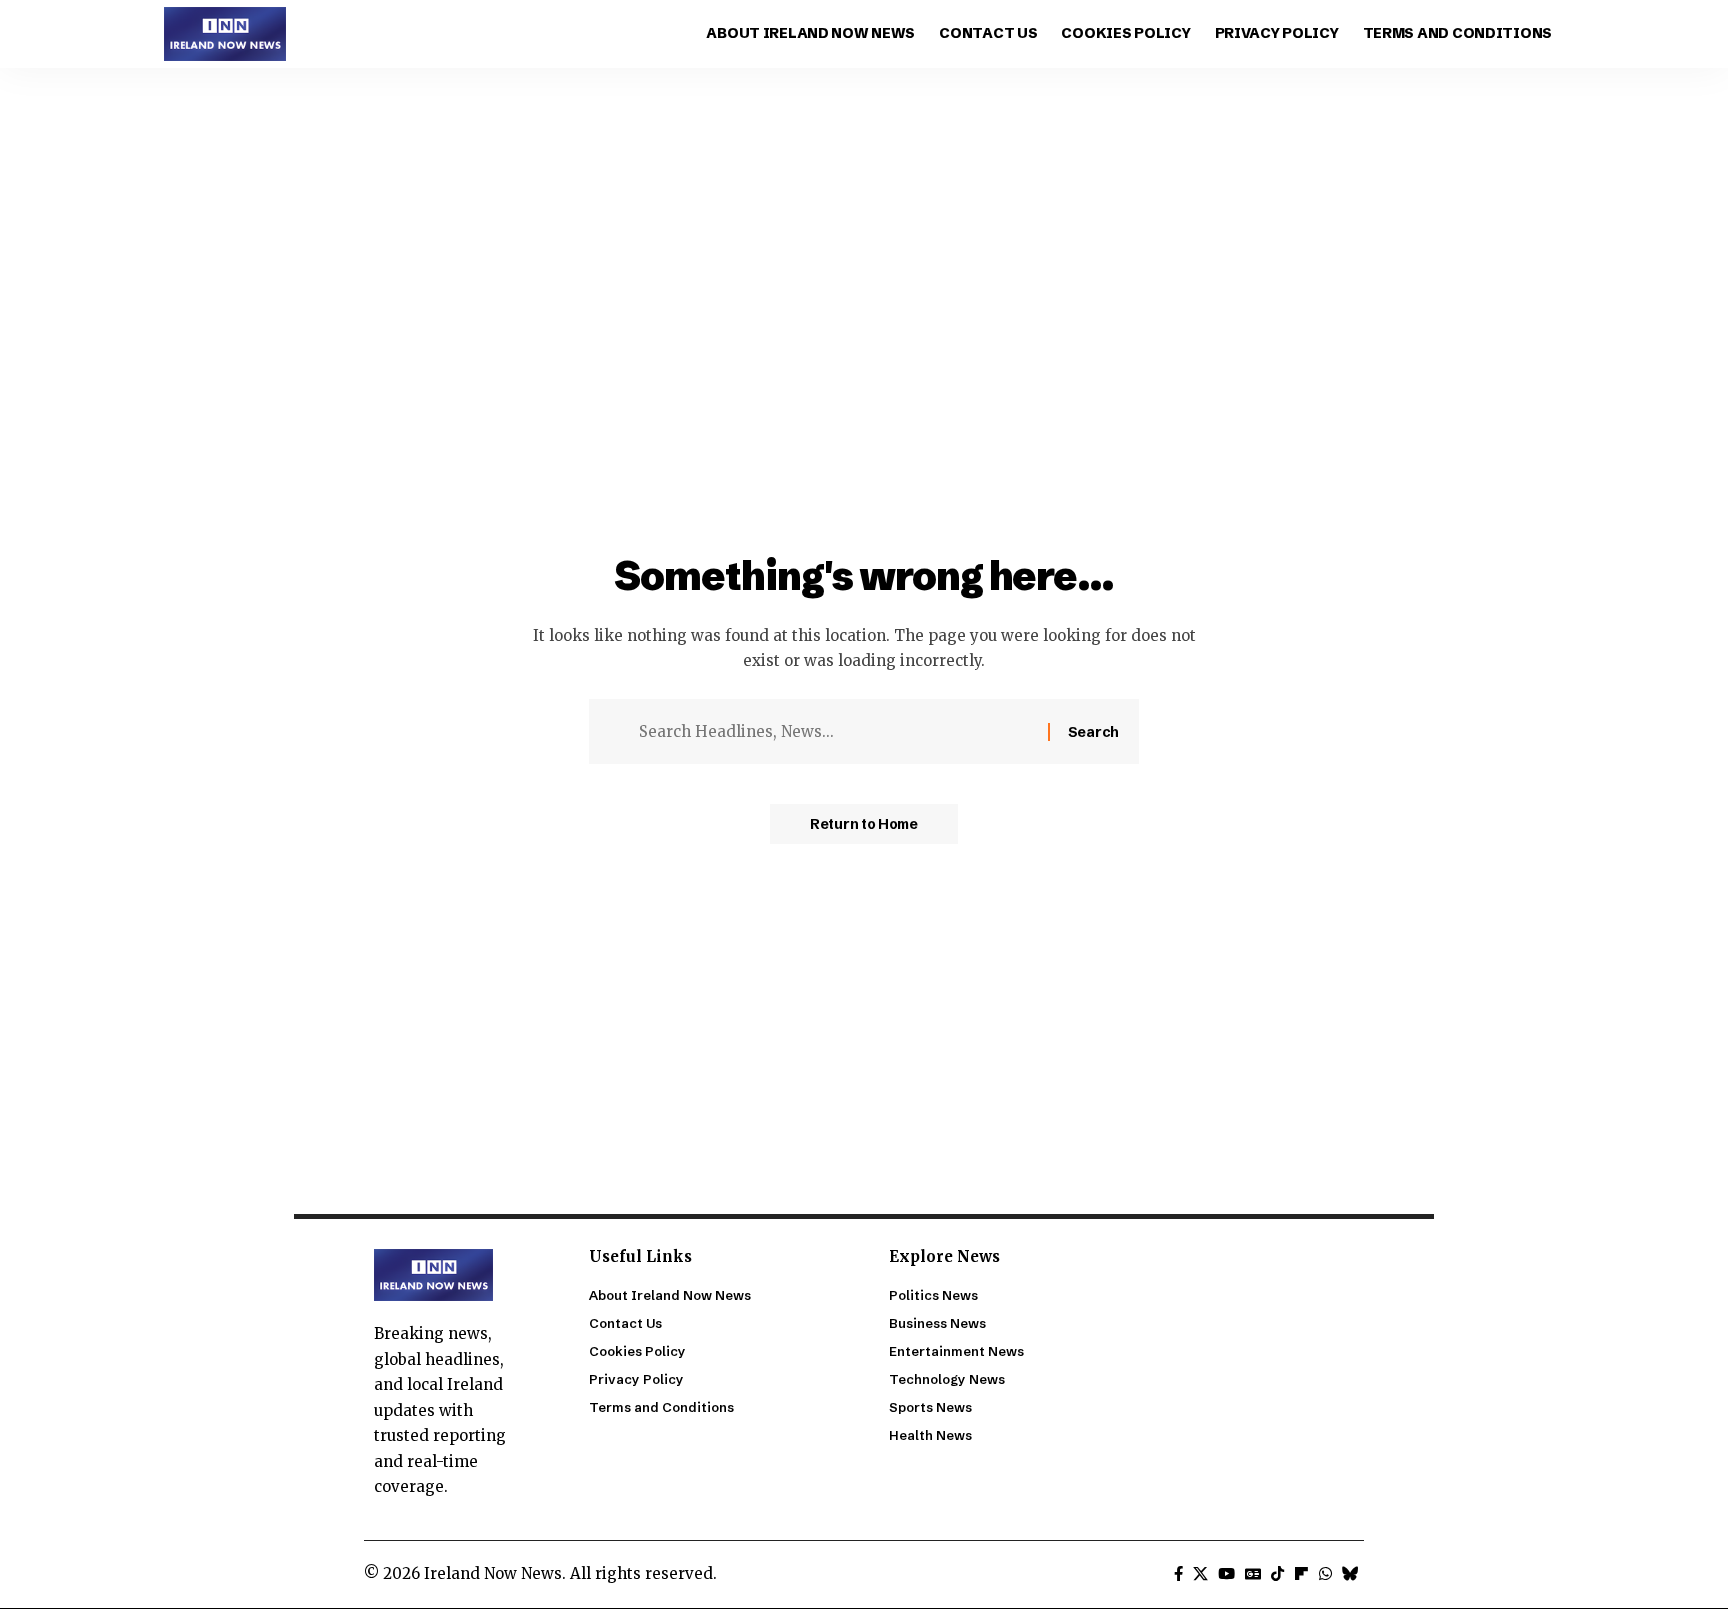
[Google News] (1253, 1574)
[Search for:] (836, 732)
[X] (1200, 1574)
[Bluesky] (1350, 1574)
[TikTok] (1277, 1574)
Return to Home (864, 824)
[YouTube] (1226, 1574)
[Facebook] (1178, 1574)
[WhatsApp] (1325, 1574)
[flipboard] (1301, 1574)
